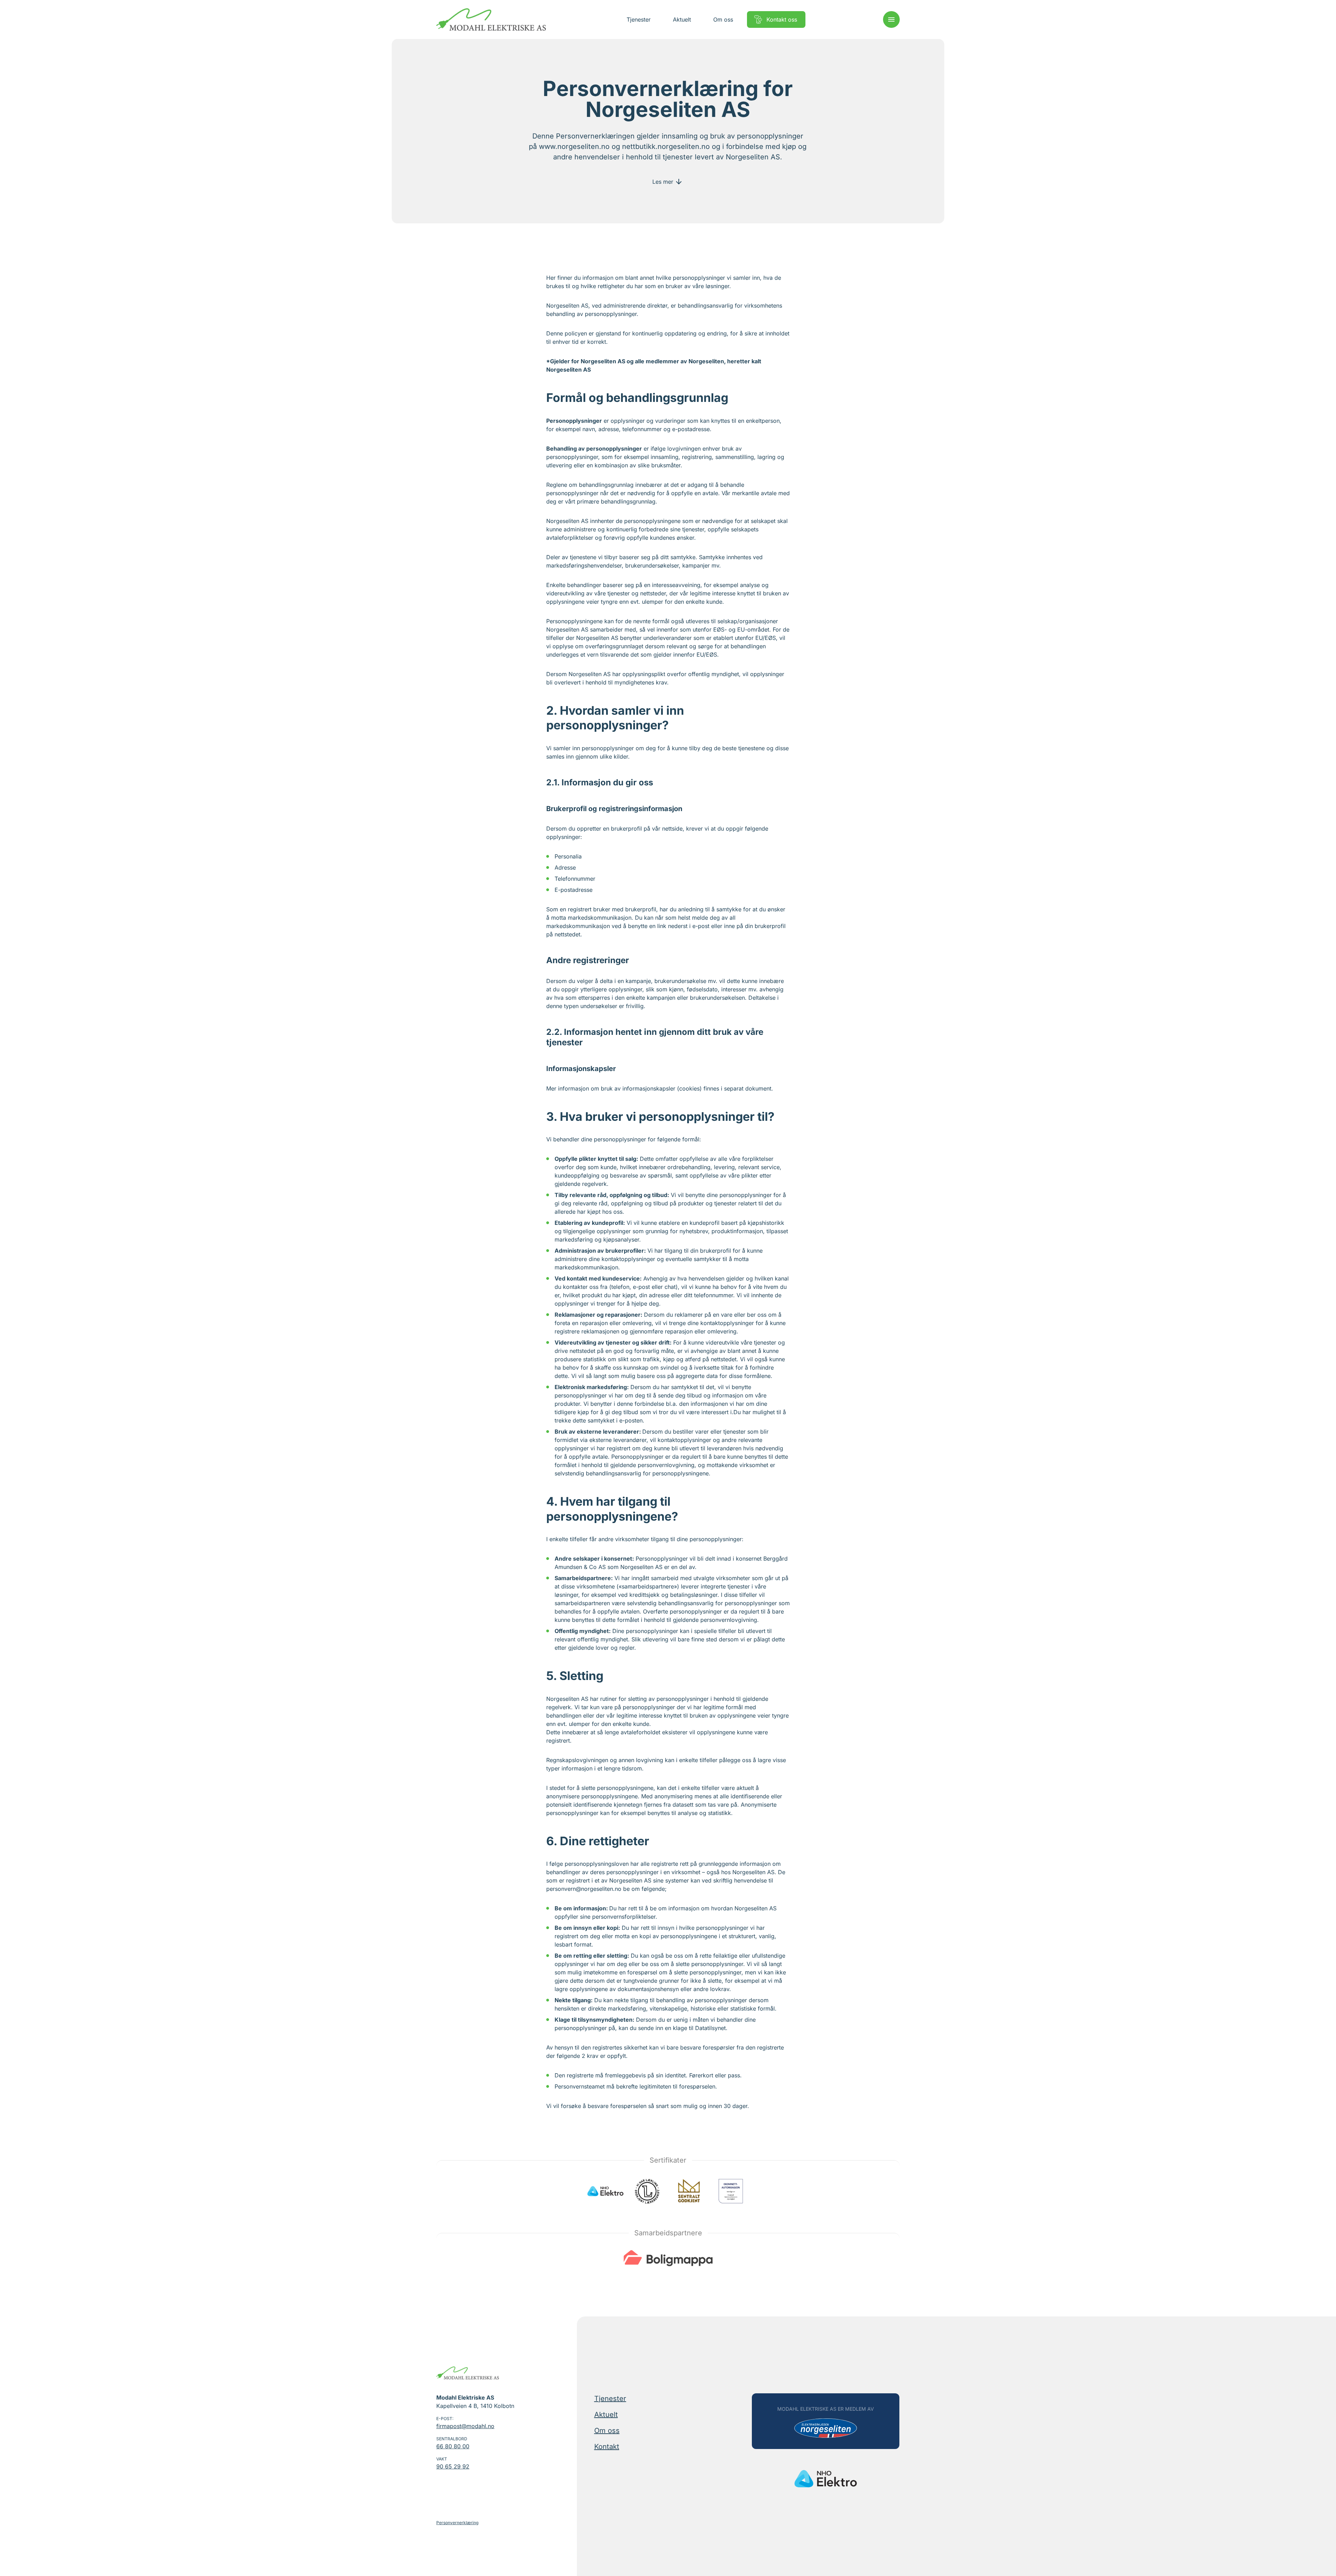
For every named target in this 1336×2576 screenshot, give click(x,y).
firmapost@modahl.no (465, 2426)
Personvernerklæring (457, 2523)
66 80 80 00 (453, 2446)
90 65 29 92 (453, 2466)
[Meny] (891, 19)
